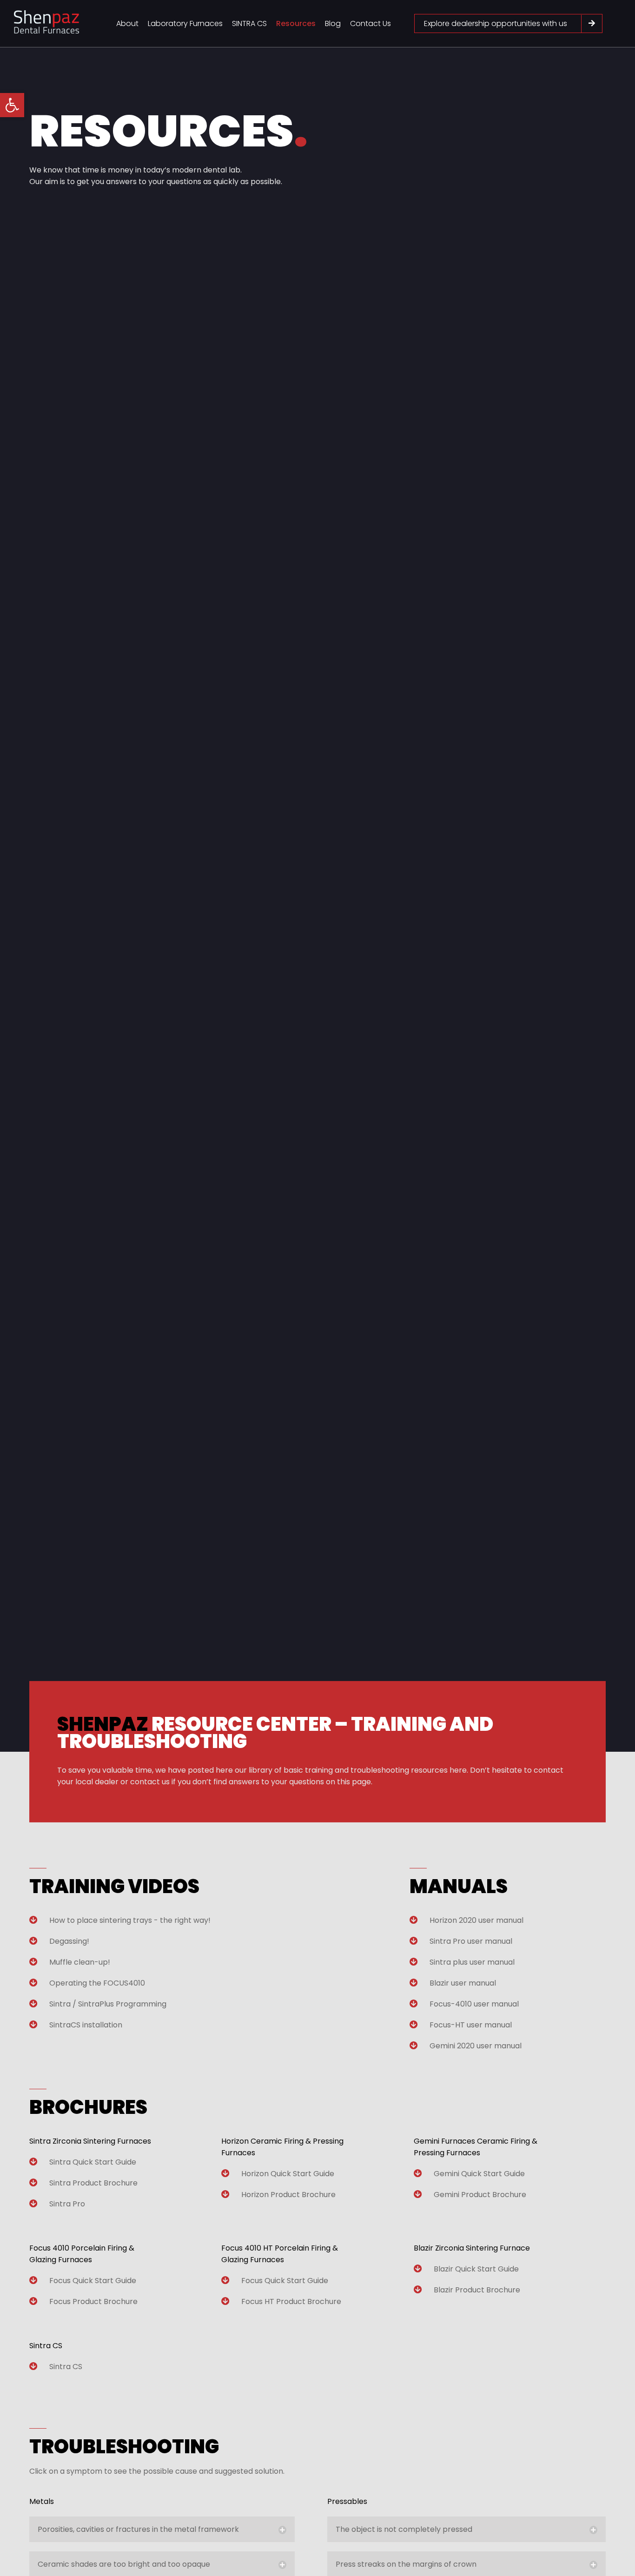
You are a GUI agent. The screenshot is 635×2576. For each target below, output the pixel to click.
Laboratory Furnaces (185, 23)
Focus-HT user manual (471, 2025)
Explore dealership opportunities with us (496, 23)
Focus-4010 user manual (474, 2004)
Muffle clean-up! (80, 1962)
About (127, 23)
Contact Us (370, 23)
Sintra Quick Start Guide (93, 2162)
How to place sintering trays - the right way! (130, 1920)
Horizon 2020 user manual (476, 1920)
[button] (12, 105)
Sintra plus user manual (472, 1962)
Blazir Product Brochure (477, 2290)
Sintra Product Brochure (93, 2183)
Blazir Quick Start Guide (476, 2269)
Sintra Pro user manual (471, 1941)
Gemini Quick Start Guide (479, 2174)
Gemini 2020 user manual (476, 2046)
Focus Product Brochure (93, 2301)
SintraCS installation (86, 2025)
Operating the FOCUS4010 (97, 1983)
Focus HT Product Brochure (291, 2301)
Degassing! (69, 1941)
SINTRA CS (249, 23)
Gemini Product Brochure (480, 2195)
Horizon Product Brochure (288, 2195)
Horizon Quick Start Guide (288, 2174)
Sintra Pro (67, 2204)
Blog (333, 23)
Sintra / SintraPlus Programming (108, 2004)
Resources (296, 23)
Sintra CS (66, 2367)
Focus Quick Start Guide (93, 2281)
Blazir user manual (463, 1983)
